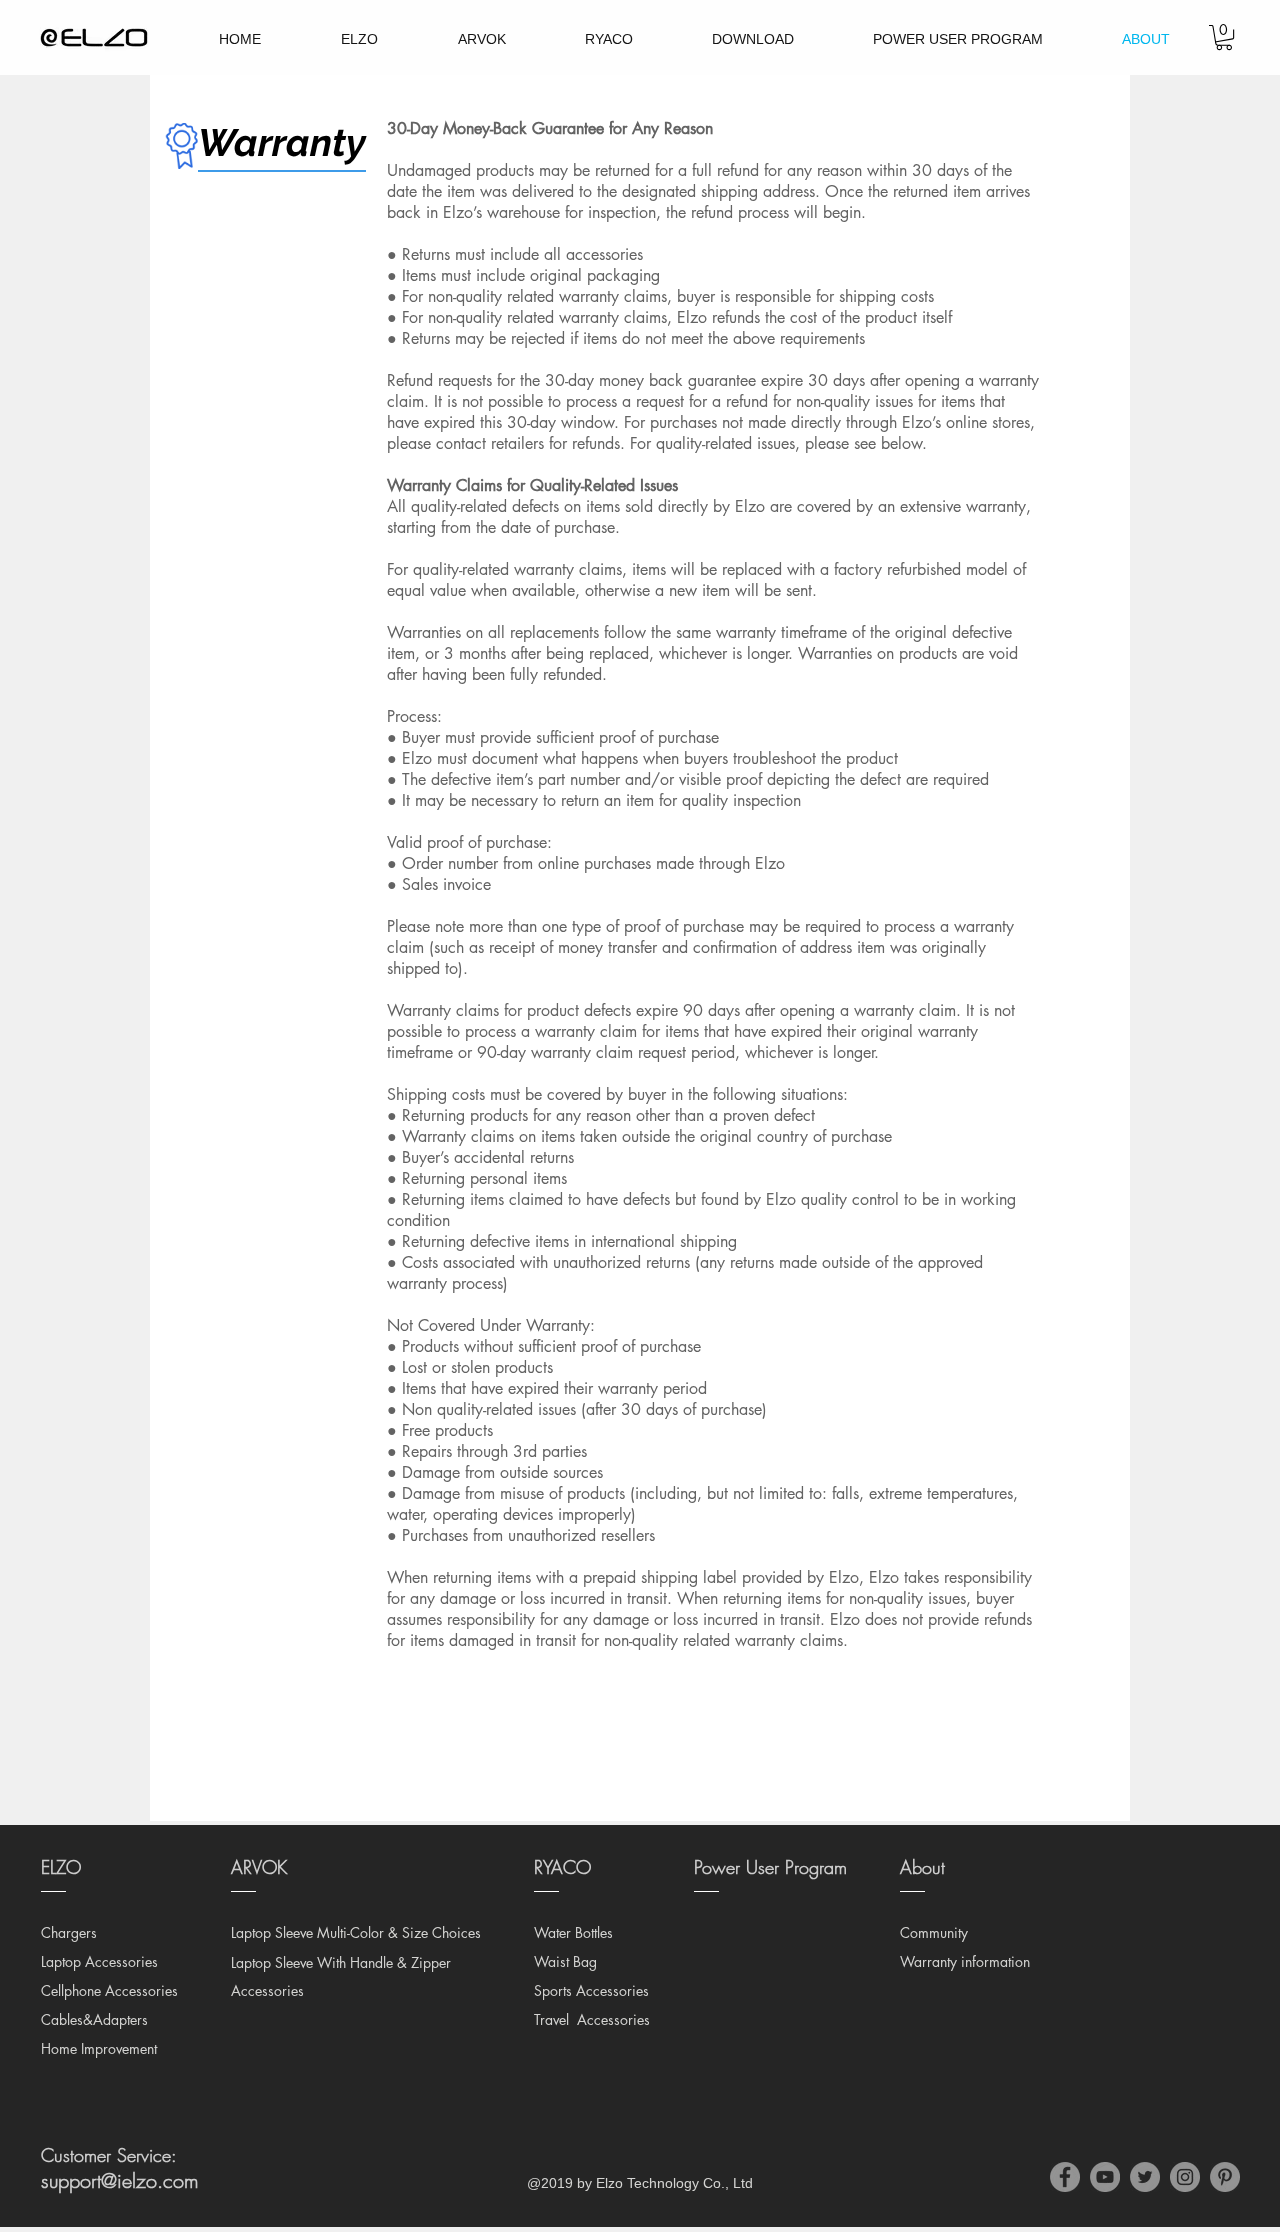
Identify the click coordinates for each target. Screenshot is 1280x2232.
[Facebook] (1065, 2177)
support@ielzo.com (120, 2180)
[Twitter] (1145, 2177)
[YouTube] (1105, 2177)
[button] (1224, 37)
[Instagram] (1185, 2177)
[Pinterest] (1225, 2177)
